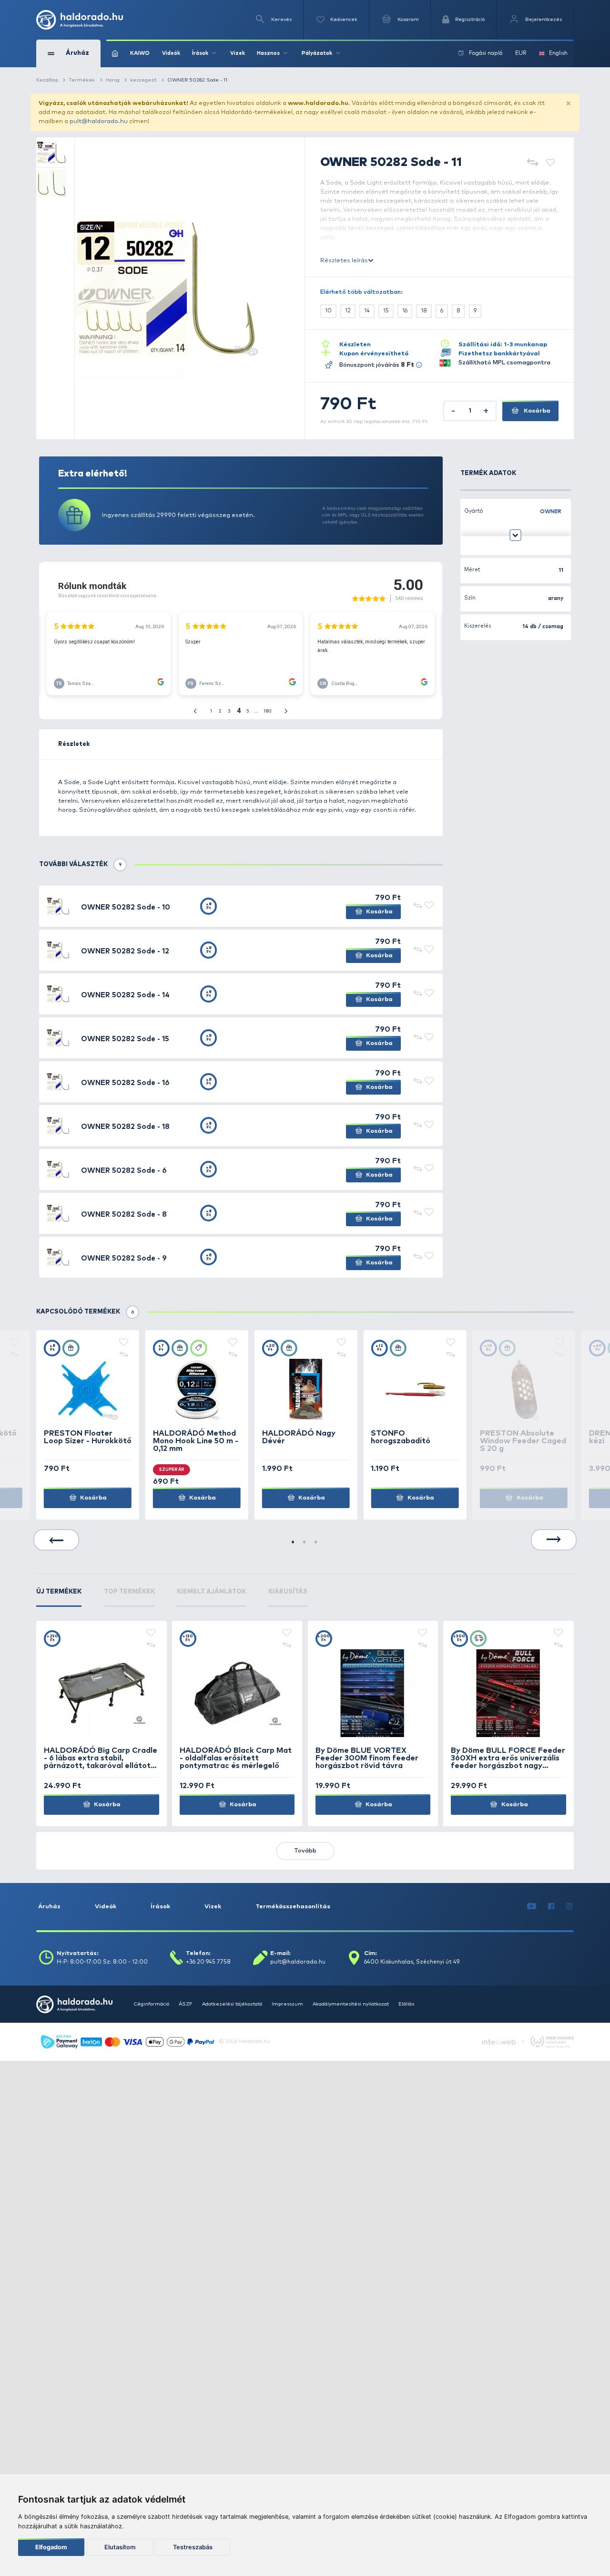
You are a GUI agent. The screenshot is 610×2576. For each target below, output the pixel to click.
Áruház (49, 1907)
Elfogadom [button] (51, 2547)
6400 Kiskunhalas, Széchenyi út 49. (412, 1962)
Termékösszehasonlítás (293, 1907)
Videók (171, 53)
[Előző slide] (56, 1540)
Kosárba (536, 411)
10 (328, 311)
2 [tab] (305, 1543)
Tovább (305, 1851)
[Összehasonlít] (533, 163)
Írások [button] (200, 53)
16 (405, 311)
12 (348, 311)
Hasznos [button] (268, 53)
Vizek (238, 53)
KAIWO (140, 53)
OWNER (551, 512)
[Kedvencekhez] (550, 163)
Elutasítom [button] (120, 2547)
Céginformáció (151, 2004)
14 (367, 311)
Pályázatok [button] (317, 53)
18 (424, 311)
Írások (160, 1907)
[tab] (59, 1597)
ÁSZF (186, 2004)
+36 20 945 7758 (208, 1962)
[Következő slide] (554, 1540)
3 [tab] (316, 1543)
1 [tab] (294, 1543)
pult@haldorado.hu (99, 121)
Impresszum (287, 2004)
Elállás (406, 2004)
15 (386, 311)
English (558, 53)
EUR (521, 53)
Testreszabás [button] (193, 2547)
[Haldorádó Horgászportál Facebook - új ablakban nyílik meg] (551, 1907)
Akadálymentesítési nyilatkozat (351, 2004)
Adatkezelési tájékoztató (232, 2004)
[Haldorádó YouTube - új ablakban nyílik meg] (532, 1907)
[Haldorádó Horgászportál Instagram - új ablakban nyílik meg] (569, 1907)
